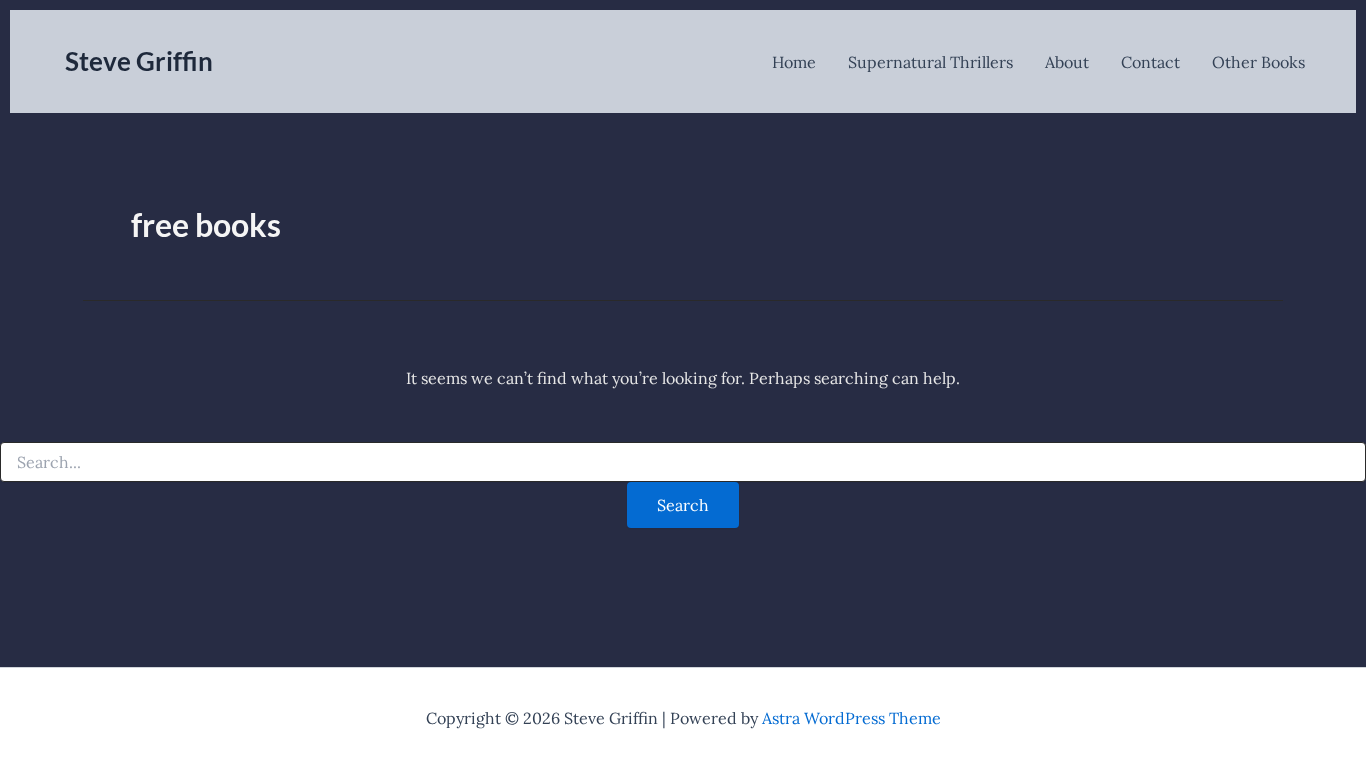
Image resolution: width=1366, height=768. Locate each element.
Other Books (1258, 62)
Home (794, 62)
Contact (1150, 62)
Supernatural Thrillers (930, 62)
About (1067, 62)
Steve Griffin (139, 61)
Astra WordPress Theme (851, 718)
